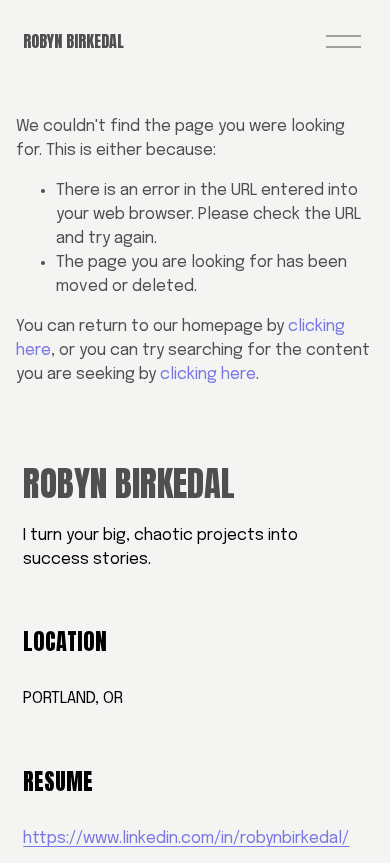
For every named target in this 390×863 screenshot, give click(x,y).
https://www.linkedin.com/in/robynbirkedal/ (186, 838)
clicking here (208, 374)
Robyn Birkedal (73, 41)
